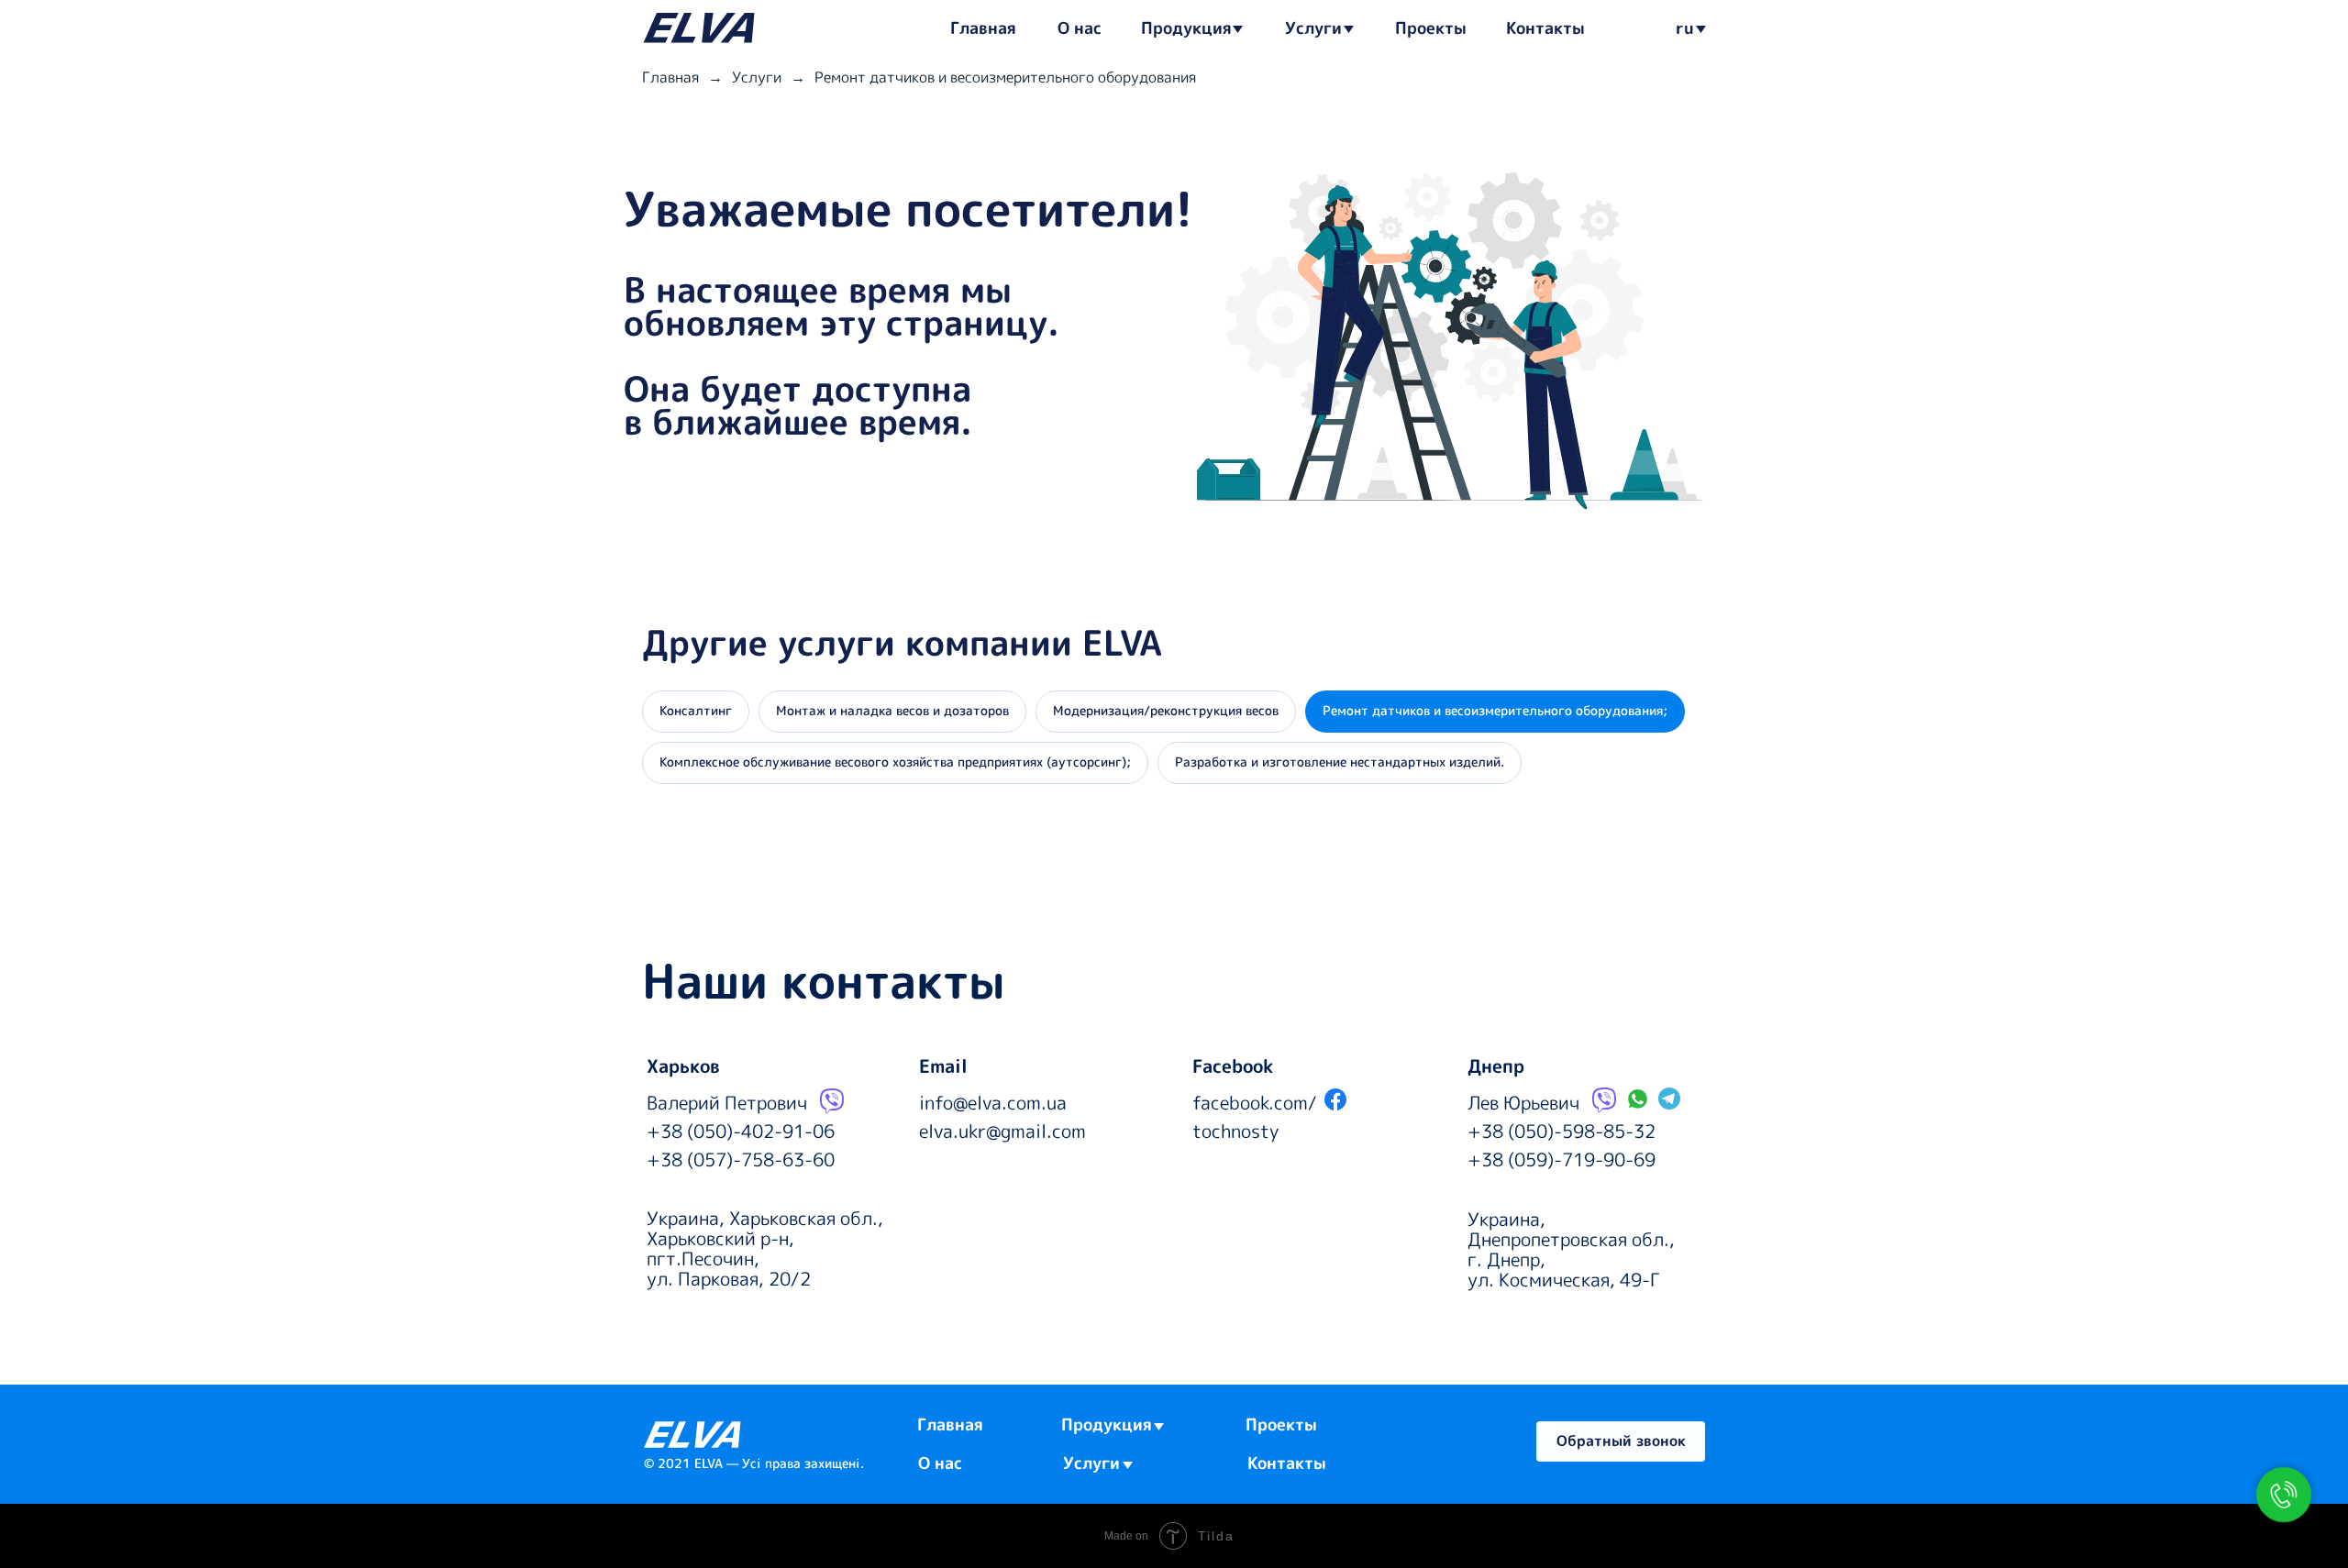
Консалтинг (696, 710)
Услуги (1313, 28)
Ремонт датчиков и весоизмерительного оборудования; (1495, 710)
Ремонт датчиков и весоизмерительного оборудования (1005, 77)
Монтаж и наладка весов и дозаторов (892, 710)
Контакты (1545, 28)
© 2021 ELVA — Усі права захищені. (754, 1463)
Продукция (1186, 28)
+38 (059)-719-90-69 (1562, 1159)
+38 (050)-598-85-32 (1562, 1131)
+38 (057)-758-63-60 (741, 1159)
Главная (983, 28)
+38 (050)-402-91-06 (741, 1131)
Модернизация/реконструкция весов (1166, 710)
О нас (1080, 28)
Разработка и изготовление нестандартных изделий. (1340, 762)
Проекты (1431, 28)
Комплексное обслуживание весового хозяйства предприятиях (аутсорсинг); (895, 762)
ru (1685, 28)
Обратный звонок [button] (1621, 1441)
